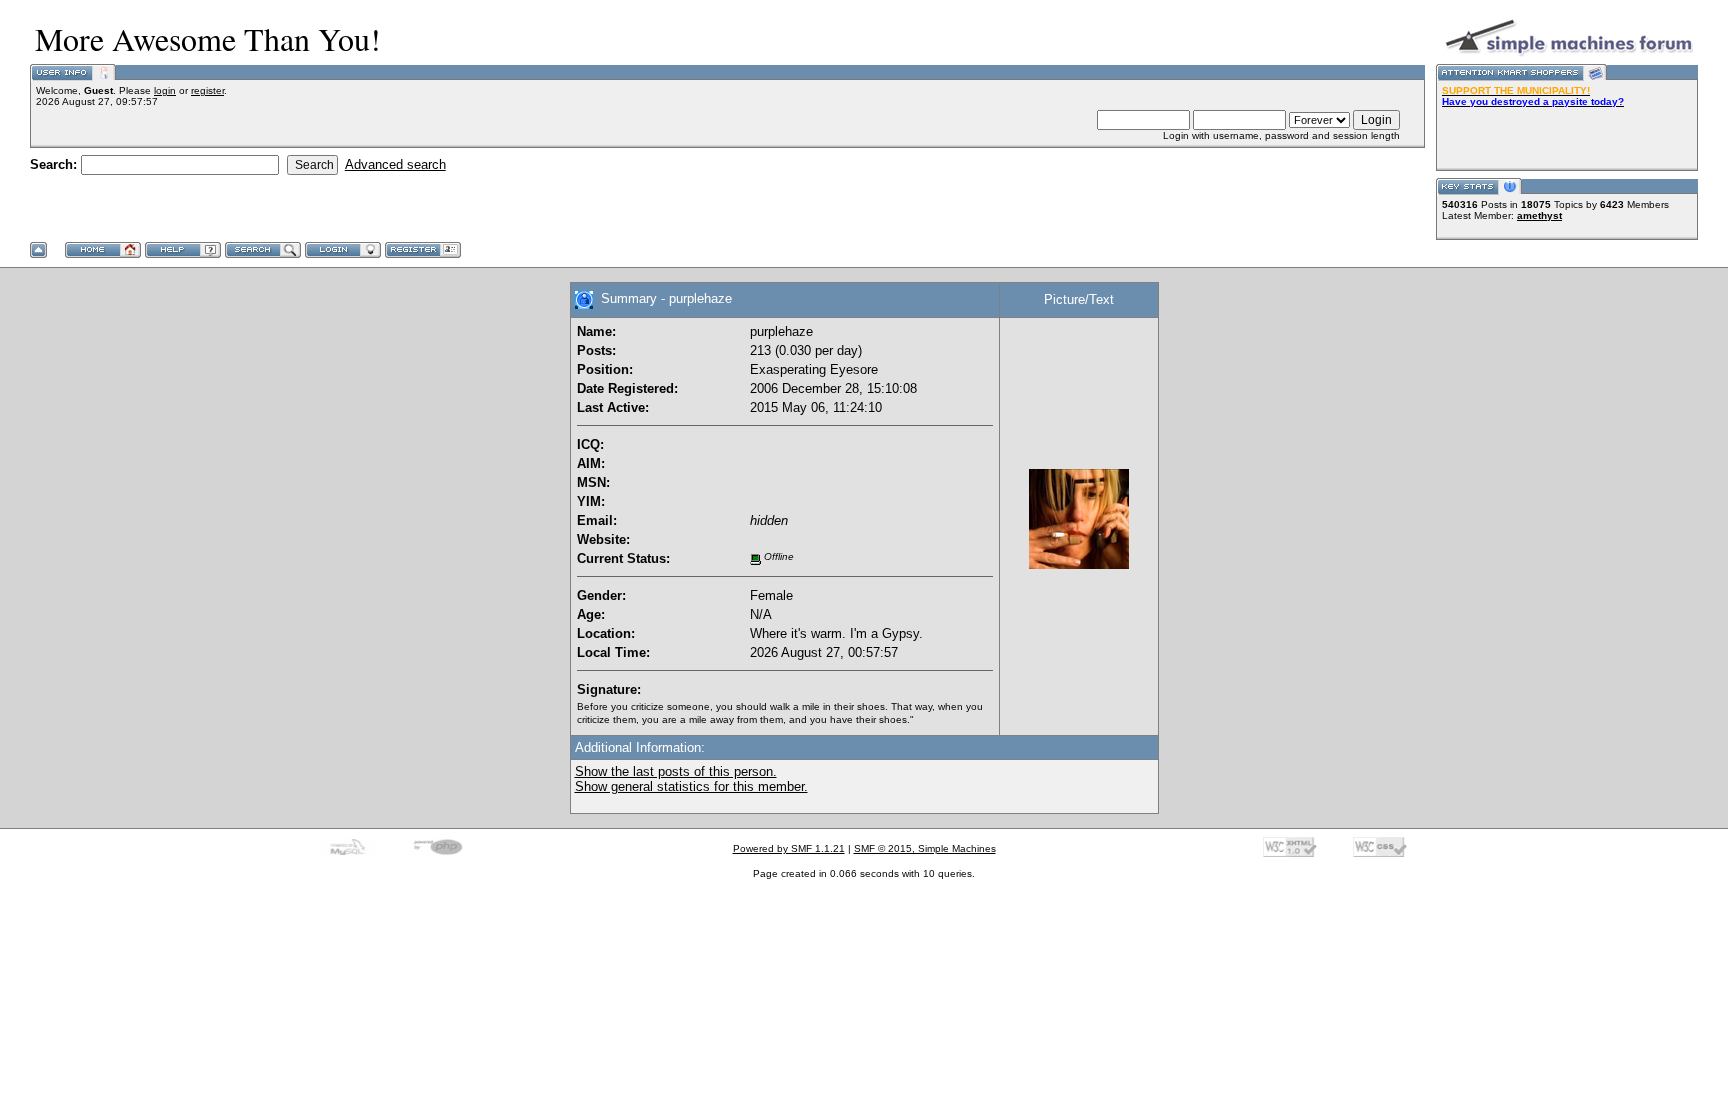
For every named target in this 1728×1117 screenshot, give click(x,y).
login (165, 90)
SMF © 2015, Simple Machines (925, 848)
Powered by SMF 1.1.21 (789, 848)
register (207, 90)
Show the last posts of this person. (676, 771)
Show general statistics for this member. (691, 786)
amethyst (1539, 215)
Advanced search (395, 164)
